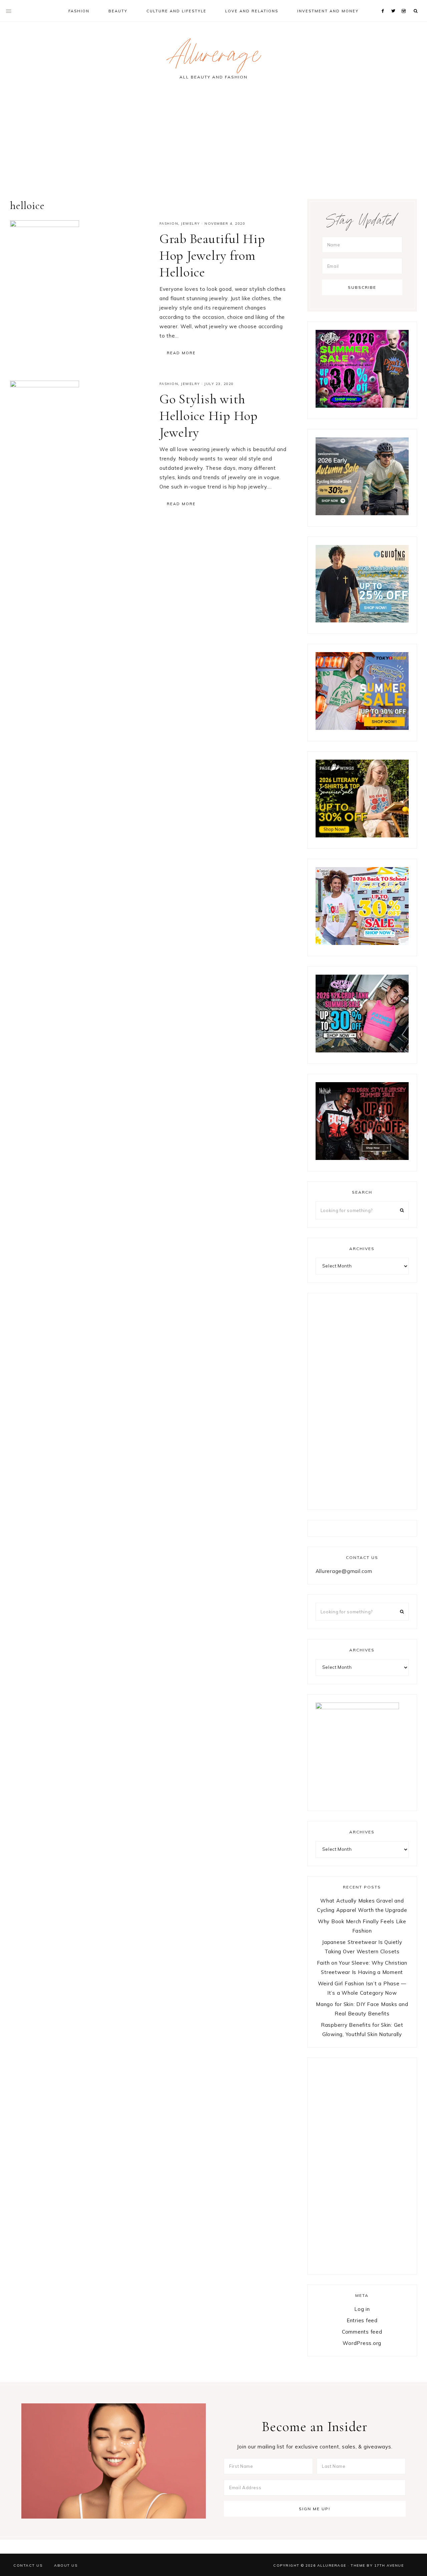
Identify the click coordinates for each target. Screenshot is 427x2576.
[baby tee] (362, 1051)
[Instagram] (405, 3)
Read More (181, 353)
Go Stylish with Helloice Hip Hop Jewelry (209, 416)
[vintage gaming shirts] (362, 1158)
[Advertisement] (213, 142)
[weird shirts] (362, 406)
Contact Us (28, 2565)
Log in (362, 2309)
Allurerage (213, 58)
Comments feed (362, 2332)
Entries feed (362, 2320)
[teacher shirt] (362, 943)
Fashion (169, 224)
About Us (66, 2565)
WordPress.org (362, 2343)
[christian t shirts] (362, 621)
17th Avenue (389, 2565)
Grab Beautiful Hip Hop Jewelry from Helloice (212, 255)
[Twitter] (395, 3)
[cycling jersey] (362, 513)
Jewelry (191, 224)
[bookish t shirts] (362, 836)
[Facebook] (384, 3)
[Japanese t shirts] (362, 728)
